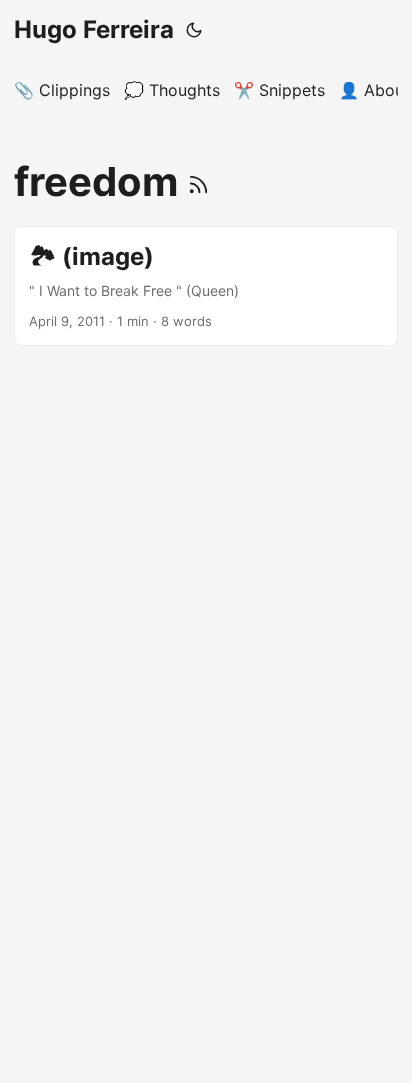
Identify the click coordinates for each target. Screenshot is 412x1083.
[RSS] (198, 181)
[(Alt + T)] (194, 30)
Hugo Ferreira (94, 29)
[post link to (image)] (206, 286)
